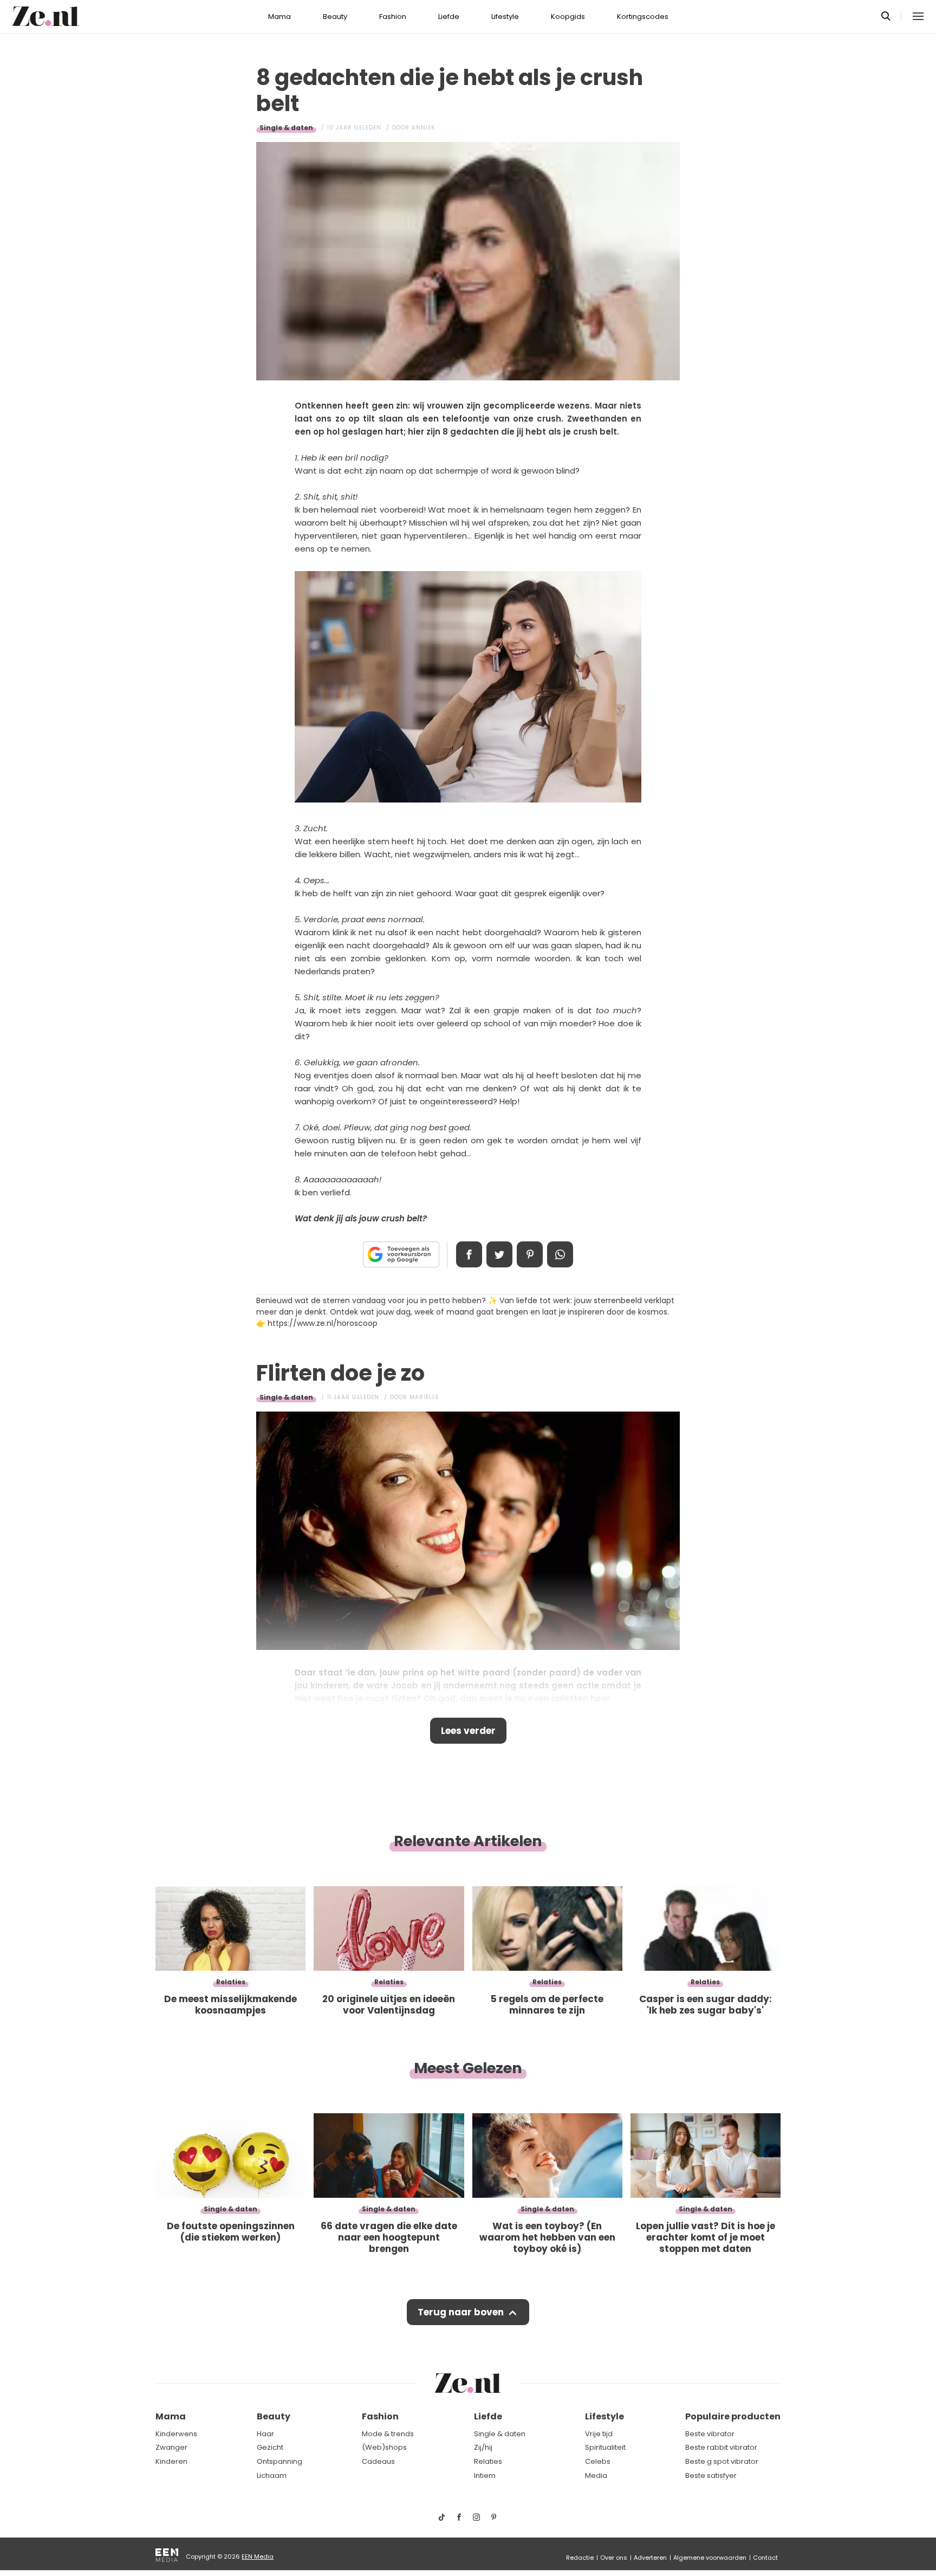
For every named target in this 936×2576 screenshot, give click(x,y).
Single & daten (286, 128)
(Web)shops (384, 2447)
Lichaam (272, 2475)
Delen (469, 1254)
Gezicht (270, 2447)
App (560, 1254)
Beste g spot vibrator (722, 2461)
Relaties (488, 2461)
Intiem (485, 2475)
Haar (265, 2434)
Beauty (335, 17)
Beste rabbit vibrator (721, 2447)
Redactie (580, 2558)
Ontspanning (279, 2461)
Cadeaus (378, 2461)
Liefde (449, 17)
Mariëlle (424, 1397)
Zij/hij (483, 2447)
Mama (279, 17)
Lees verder (468, 1731)
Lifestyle (505, 17)
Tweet (499, 1254)
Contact (765, 2558)
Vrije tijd (599, 2434)
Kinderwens (176, 2434)
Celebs (598, 2461)
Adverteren (650, 2558)
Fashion (393, 17)
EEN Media (258, 2556)
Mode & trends (388, 2434)
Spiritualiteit (605, 2447)
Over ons (614, 2558)
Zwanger (171, 2447)
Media (596, 2475)
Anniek (423, 128)
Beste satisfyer (711, 2475)
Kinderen (171, 2461)
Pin (530, 1254)
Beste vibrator (710, 2434)
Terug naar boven (461, 2312)
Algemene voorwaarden (710, 2558)
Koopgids (568, 17)
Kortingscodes (643, 17)
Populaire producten (733, 2416)
